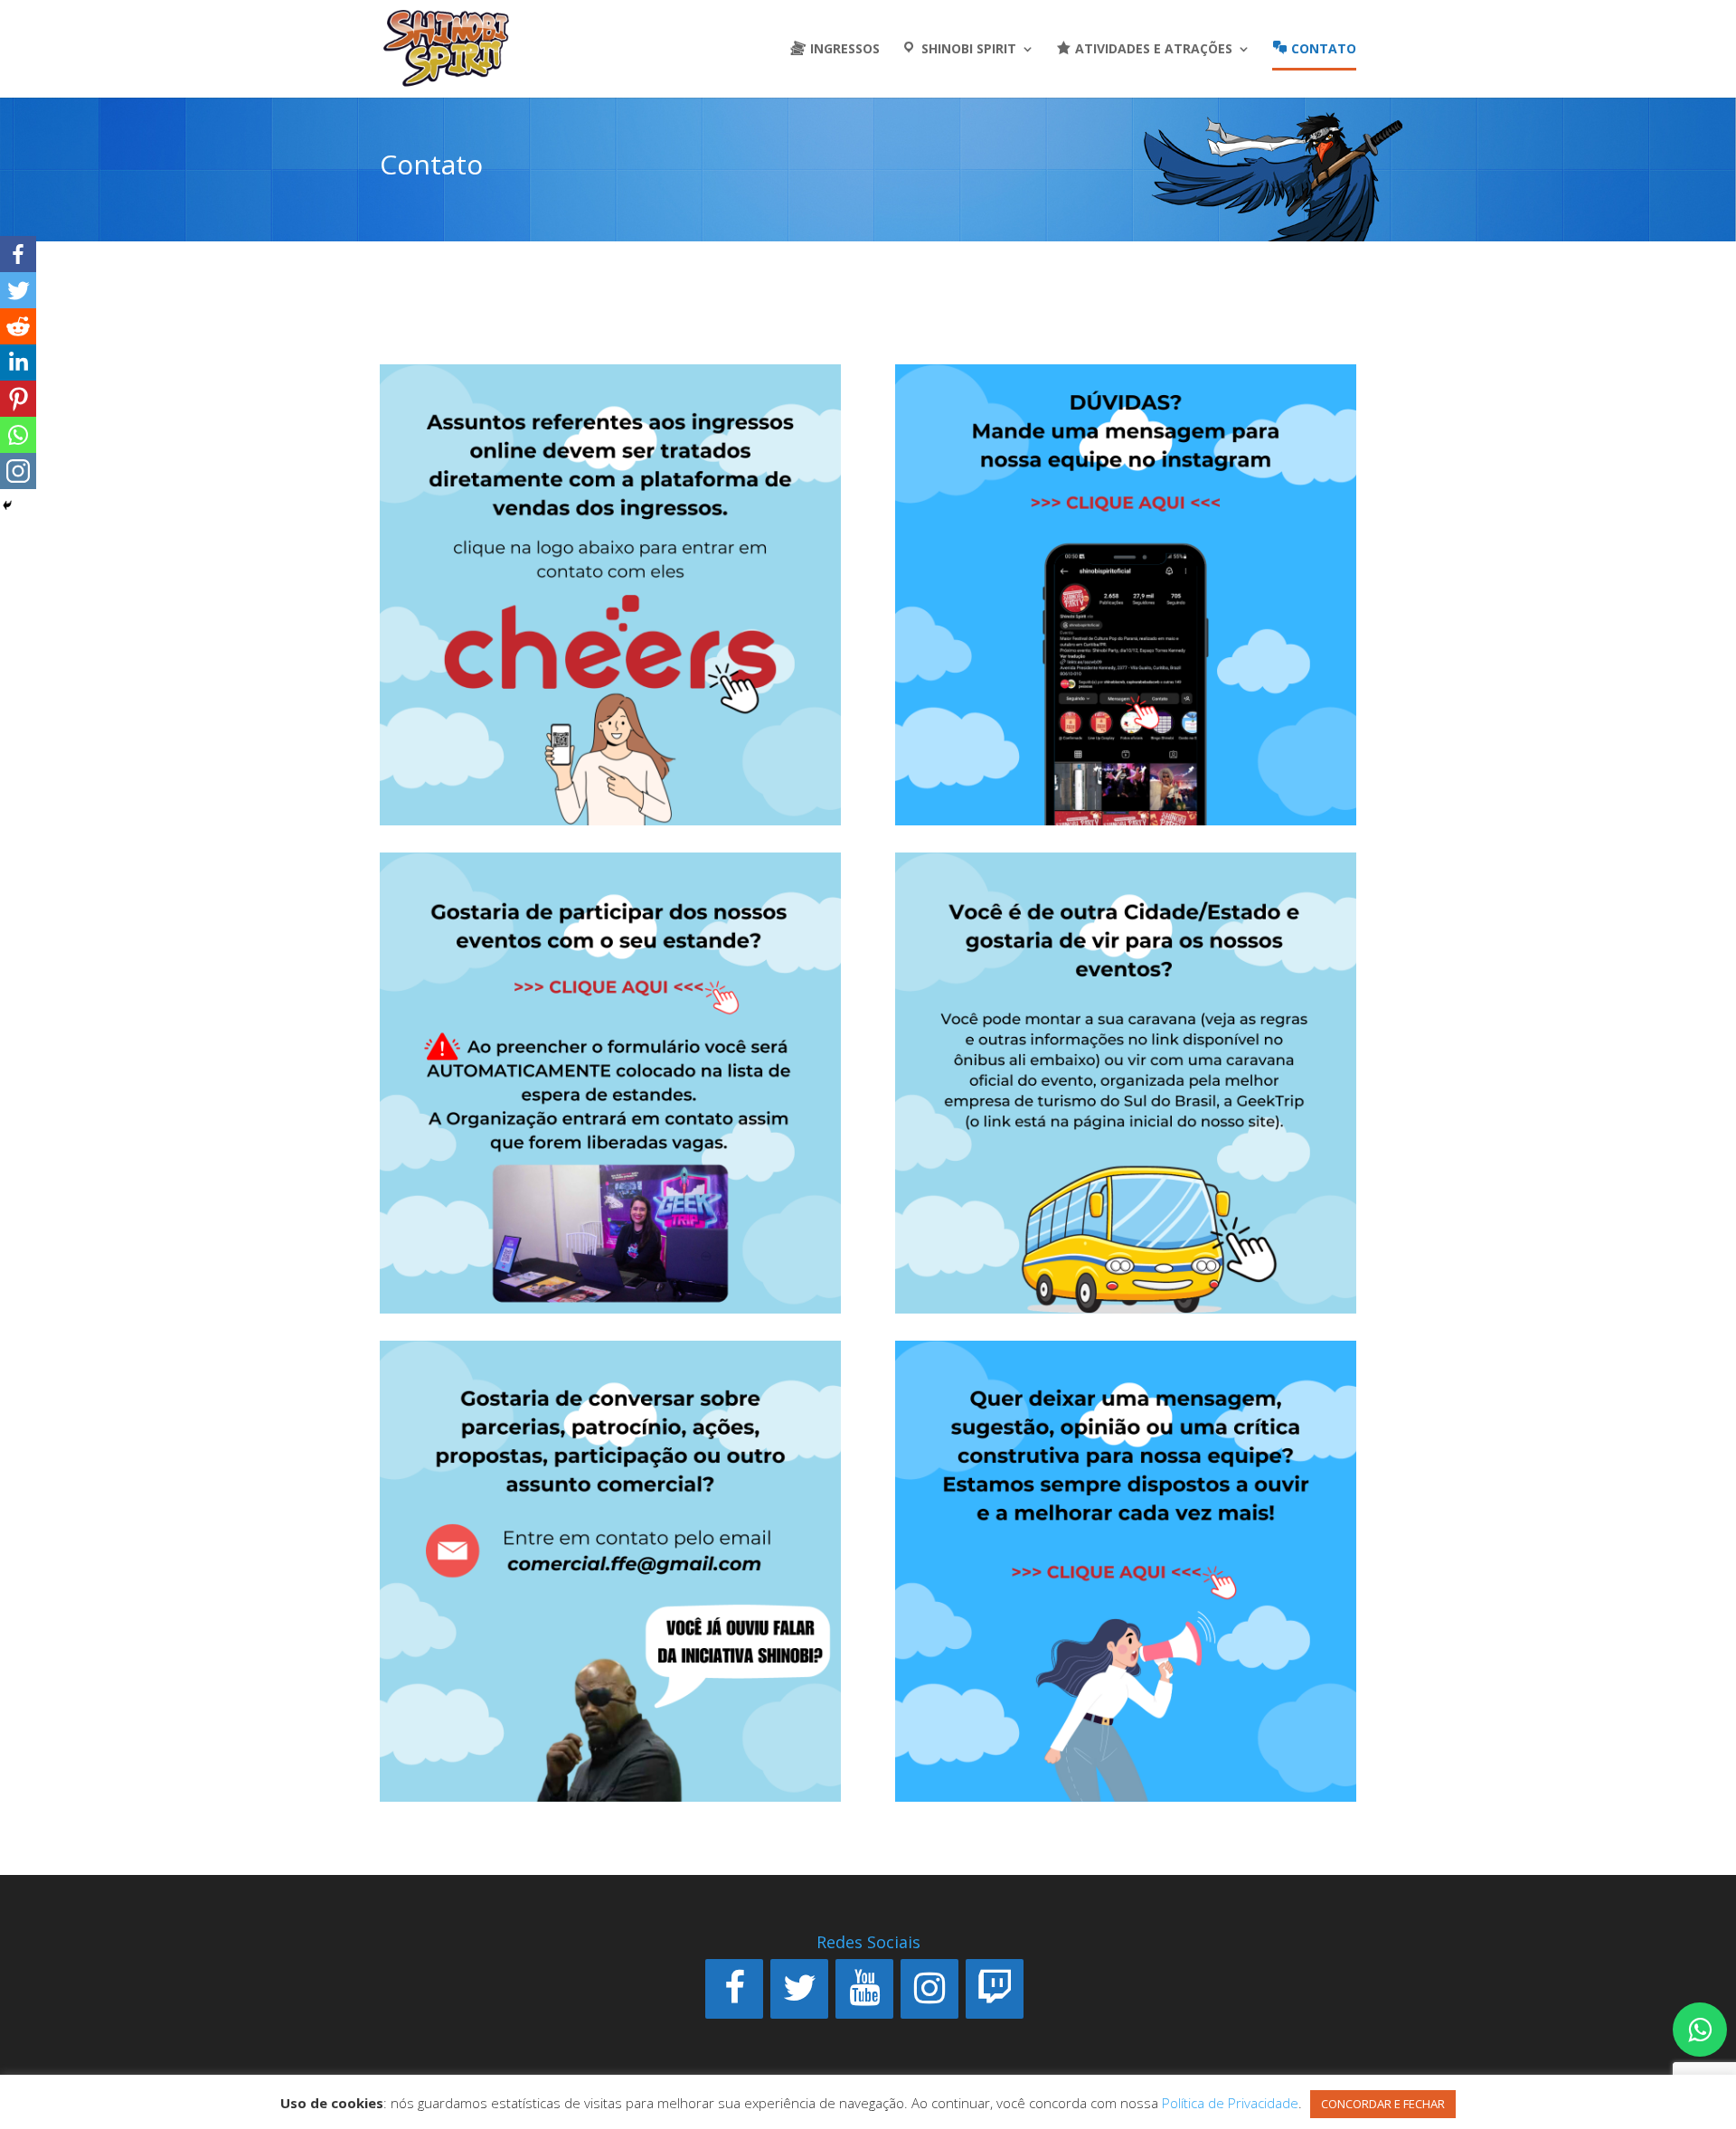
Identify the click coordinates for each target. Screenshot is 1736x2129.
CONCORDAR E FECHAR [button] (1383, 2104)
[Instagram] (929, 1989)
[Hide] (7, 505)
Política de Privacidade (1230, 2103)
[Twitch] (995, 1989)
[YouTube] (864, 1989)
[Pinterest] (18, 399)
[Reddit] (18, 326)
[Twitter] (18, 290)
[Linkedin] (18, 363)
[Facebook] (18, 254)
